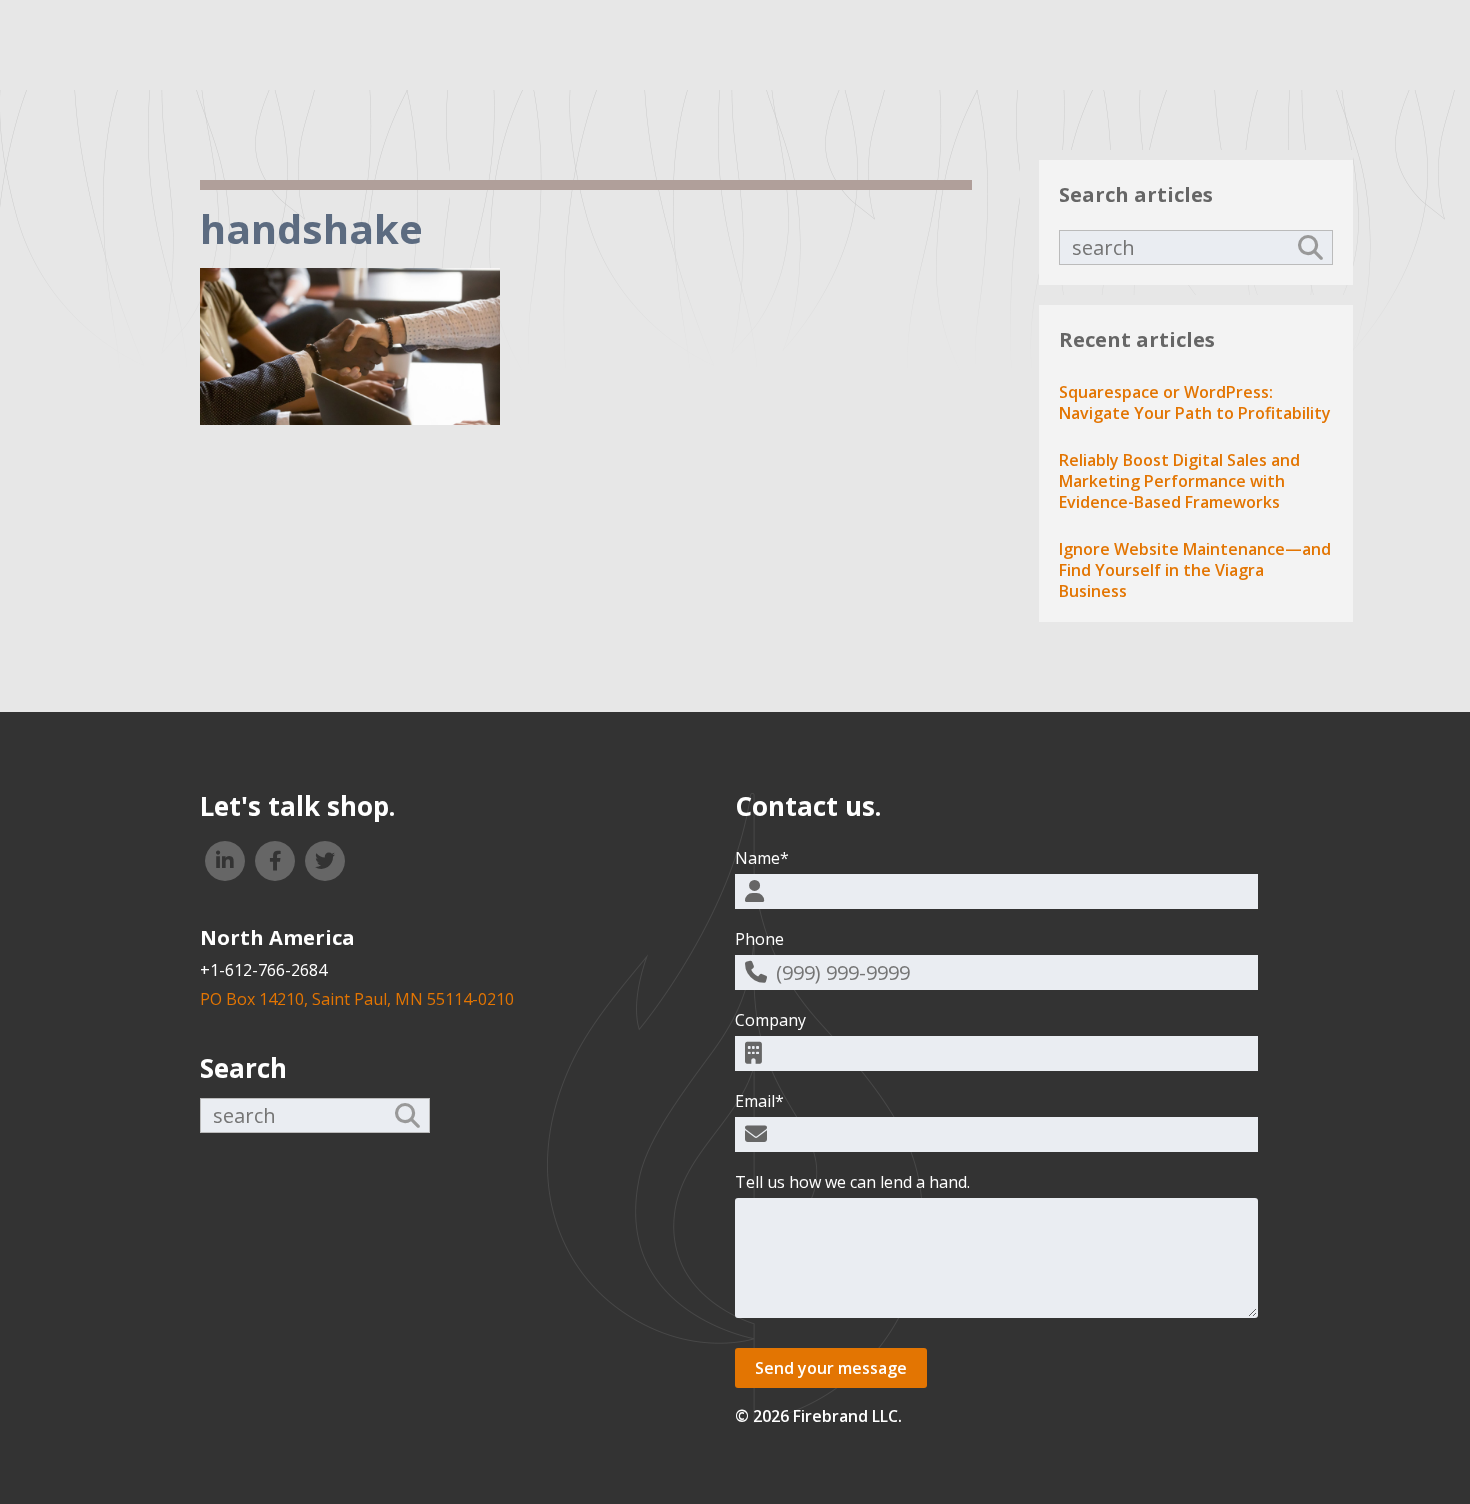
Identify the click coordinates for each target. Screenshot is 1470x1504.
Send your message (831, 1368)
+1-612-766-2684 (263, 970)
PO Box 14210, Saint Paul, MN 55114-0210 (357, 999)
